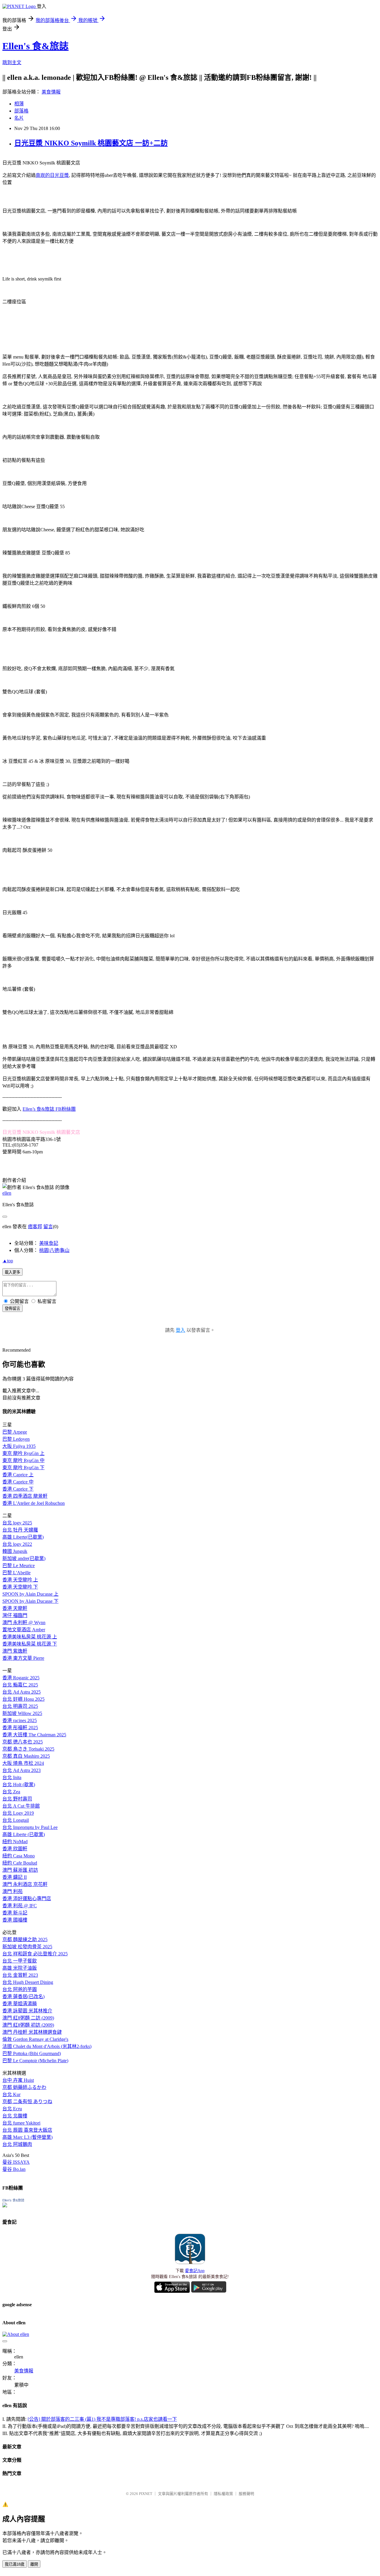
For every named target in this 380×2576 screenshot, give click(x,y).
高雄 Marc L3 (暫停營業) (27, 2137)
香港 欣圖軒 (15, 1849)
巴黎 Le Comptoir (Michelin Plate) (35, 2061)
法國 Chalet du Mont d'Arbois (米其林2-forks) (47, 2046)
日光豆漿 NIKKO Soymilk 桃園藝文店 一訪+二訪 (91, 143)
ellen (7, 1193)
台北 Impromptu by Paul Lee (30, 1827)
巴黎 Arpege (15, 1432)
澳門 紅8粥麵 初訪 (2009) (28, 2025)
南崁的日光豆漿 (52, 175)
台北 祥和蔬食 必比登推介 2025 (35, 1954)
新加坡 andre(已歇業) (24, 1558)
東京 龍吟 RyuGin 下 (23, 1468)
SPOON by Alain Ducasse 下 (30, 1601)
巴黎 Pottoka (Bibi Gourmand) (32, 2053)
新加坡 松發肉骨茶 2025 (27, 1947)
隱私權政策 (223, 2494)
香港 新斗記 (15, 1913)
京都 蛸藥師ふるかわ (24, 2087)
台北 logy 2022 (17, 1544)
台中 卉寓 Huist (18, 2080)
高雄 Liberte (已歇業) (24, 1834)
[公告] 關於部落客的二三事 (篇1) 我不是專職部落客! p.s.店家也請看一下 (102, 2419)
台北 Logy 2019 (18, 1813)
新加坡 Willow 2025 (22, 1713)
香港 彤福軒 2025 (20, 1728)
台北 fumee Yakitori (21, 2123)
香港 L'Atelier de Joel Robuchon (34, 1503)
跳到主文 (12, 62)
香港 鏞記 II (15, 1877)
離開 (34, 2564)
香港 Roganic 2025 (21, 1678)
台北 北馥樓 (15, 2116)
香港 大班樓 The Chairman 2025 (34, 1735)
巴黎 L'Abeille (16, 1573)
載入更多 (12, 1272)
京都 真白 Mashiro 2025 (26, 1756)
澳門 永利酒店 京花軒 (25, 1884)
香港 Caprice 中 (18, 1482)
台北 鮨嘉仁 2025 (20, 1685)
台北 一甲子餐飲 (20, 1961)
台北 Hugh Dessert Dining (28, 1982)
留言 (48, 1227)
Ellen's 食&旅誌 (35, 46)
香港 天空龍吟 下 (20, 1587)
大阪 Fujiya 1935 (19, 1446)
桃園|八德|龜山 (54, 1250)
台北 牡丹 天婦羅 (20, 1530)
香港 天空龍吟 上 (20, 1580)
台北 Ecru (12, 2109)
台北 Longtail (16, 1820)
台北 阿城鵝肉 (17, 2144)
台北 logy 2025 (17, 1523)
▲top (8, 1261)
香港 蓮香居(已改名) (23, 1996)
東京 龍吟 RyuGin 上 (23, 1453)
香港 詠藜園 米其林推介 (27, 2011)
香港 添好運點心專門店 (27, 1899)
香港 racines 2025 (20, 1720)
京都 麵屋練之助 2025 (25, 1939)
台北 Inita (12, 1777)
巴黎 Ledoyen (16, 1439)
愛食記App (195, 2271)
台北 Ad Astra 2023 (22, 1770)
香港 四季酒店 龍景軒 (25, 1496)
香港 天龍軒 (15, 1608)
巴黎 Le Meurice (19, 1566)
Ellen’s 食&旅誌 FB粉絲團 (49, 1109)
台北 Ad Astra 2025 (22, 1692)
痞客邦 (35, 1227)
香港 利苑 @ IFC (20, 1906)
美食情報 (51, 92)
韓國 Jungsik (15, 1551)
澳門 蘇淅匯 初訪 (20, 1870)
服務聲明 (246, 2494)
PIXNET (146, 2494)
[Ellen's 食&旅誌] (5, 2206)
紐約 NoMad (15, 1842)
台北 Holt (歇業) (19, 1785)
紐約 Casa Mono (19, 1856)
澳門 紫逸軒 (15, 1651)
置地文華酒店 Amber (24, 1630)
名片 (19, 118)
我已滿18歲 (15, 2564)
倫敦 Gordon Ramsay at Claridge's (35, 2039)
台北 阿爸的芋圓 (20, 1989)
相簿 (19, 104)
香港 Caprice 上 (18, 1475)
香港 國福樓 (15, 1920)
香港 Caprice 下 (18, 1489)
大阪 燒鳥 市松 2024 (23, 1763)
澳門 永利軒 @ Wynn (24, 1623)
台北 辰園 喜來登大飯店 (27, 2130)
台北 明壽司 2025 (20, 1706)
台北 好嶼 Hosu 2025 (23, 1699)
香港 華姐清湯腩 (20, 2004)
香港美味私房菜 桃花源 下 (30, 1644)
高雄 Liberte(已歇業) (23, 1537)
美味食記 (49, 1243)
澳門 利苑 (12, 1891)
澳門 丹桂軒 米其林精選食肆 (32, 2032)
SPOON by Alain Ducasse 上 (30, 1594)
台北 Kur (11, 2094)
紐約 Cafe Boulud (20, 1863)
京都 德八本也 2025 (23, 1742)
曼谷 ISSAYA (16, 2162)
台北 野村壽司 (17, 1799)
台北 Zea (11, 1792)
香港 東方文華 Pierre (23, 1658)
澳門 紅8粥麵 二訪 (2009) (28, 2018)
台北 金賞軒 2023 (20, 1975)
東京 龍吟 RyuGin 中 (23, 1460)
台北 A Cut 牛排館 (21, 1806)
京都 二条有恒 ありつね (27, 2102)
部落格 (21, 111)
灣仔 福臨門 (15, 1615)
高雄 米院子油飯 (20, 1968)
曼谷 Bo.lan (14, 2169)
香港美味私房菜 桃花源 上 (30, 1637)
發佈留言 (12, 1308)
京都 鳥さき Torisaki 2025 (28, 1749)
